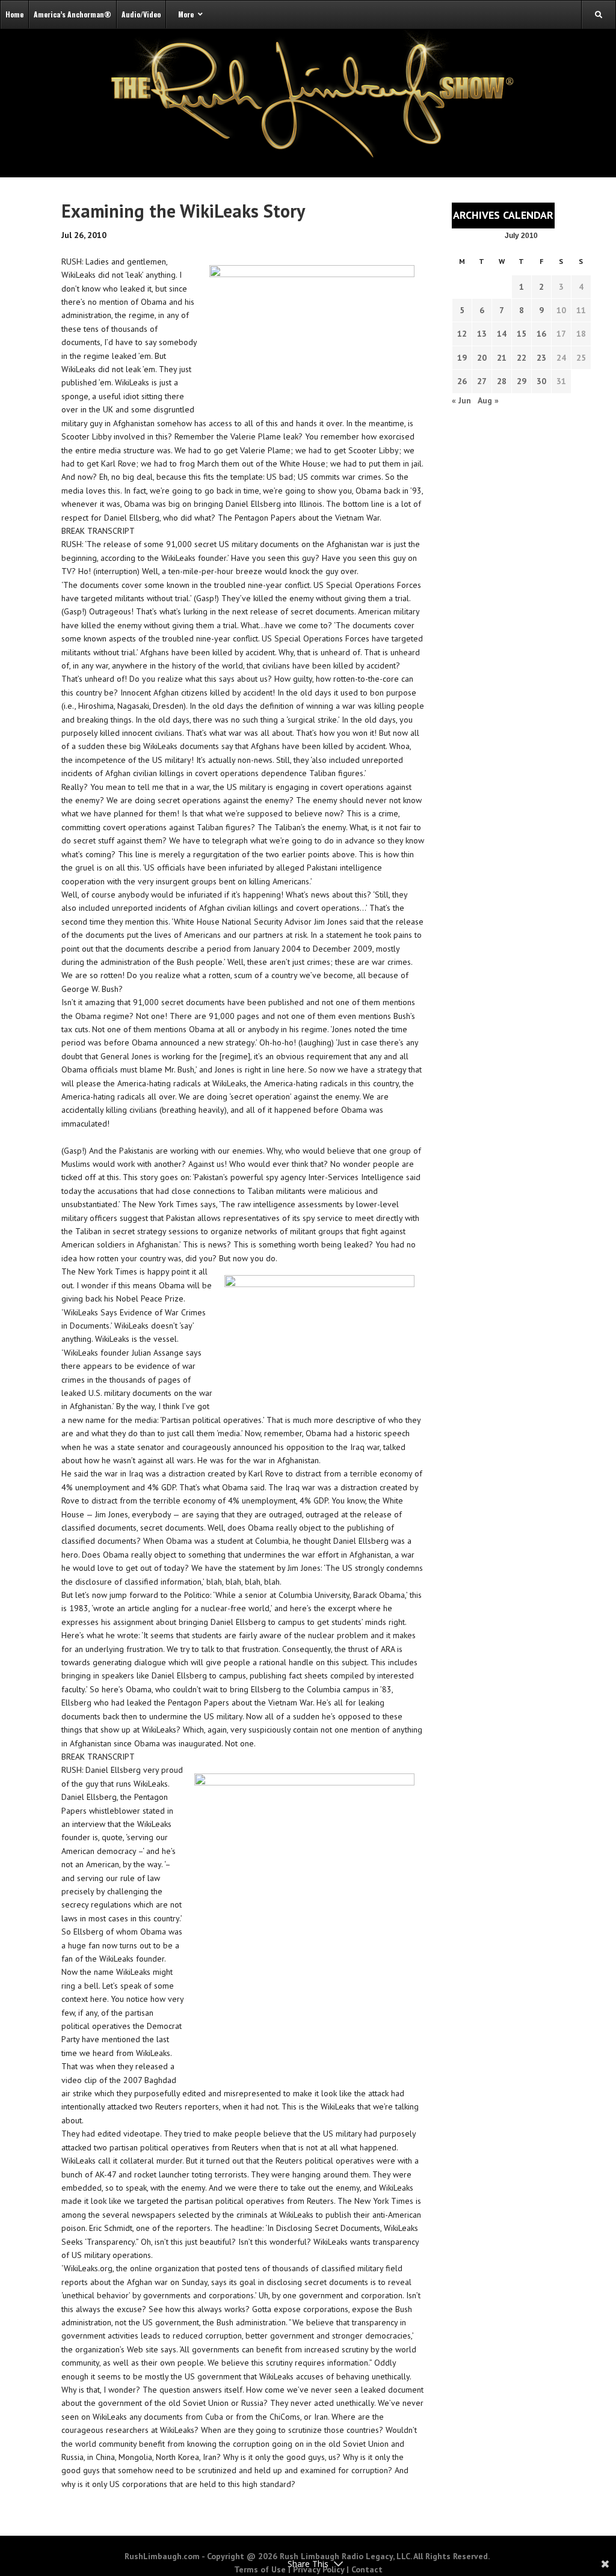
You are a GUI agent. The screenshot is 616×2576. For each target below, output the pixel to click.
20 (482, 358)
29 (522, 381)
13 (482, 334)
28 (502, 381)
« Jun (461, 400)
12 (462, 334)
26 (462, 381)
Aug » (488, 400)
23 (541, 358)
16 (541, 334)
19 (462, 358)
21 (502, 358)
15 (522, 334)
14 (502, 334)
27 (482, 381)
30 (541, 381)
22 (522, 358)
